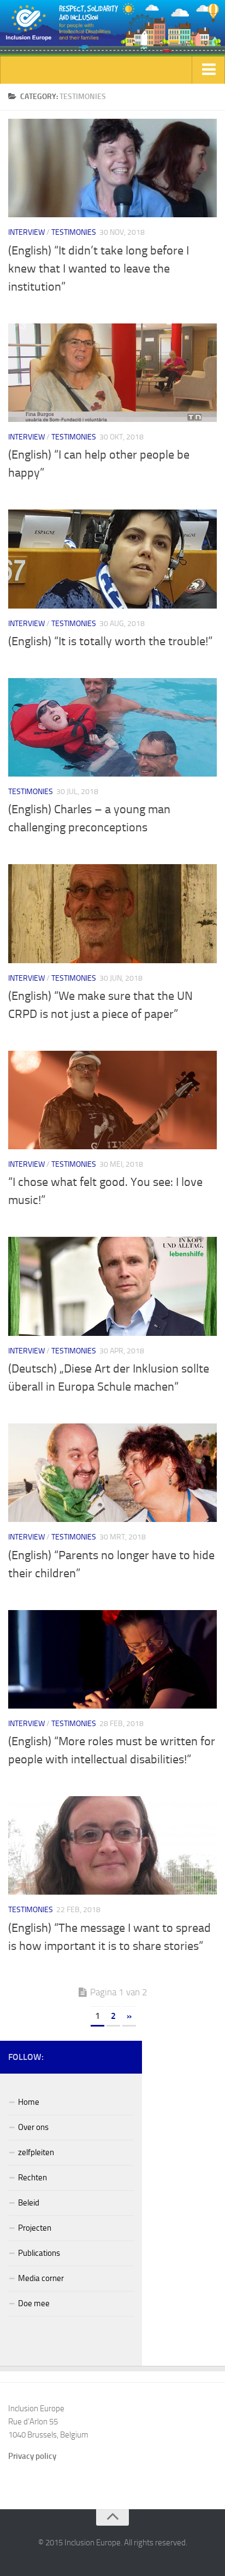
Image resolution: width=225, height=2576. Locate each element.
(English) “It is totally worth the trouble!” (110, 641)
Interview (26, 232)
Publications (39, 2253)
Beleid (29, 2203)
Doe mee (34, 2303)
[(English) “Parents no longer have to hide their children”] (112, 1473)
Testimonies (74, 232)
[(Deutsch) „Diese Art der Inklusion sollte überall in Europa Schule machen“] (112, 1286)
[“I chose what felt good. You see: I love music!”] (112, 1100)
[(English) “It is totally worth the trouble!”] (112, 559)
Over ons (33, 2127)
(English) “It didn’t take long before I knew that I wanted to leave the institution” (99, 269)
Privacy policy (32, 2456)
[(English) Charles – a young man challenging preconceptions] (112, 727)
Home (29, 2102)
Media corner (41, 2278)
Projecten (35, 2228)
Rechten (32, 2178)
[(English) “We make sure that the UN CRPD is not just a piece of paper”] (112, 913)
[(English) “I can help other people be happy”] (112, 373)
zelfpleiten (36, 2152)
